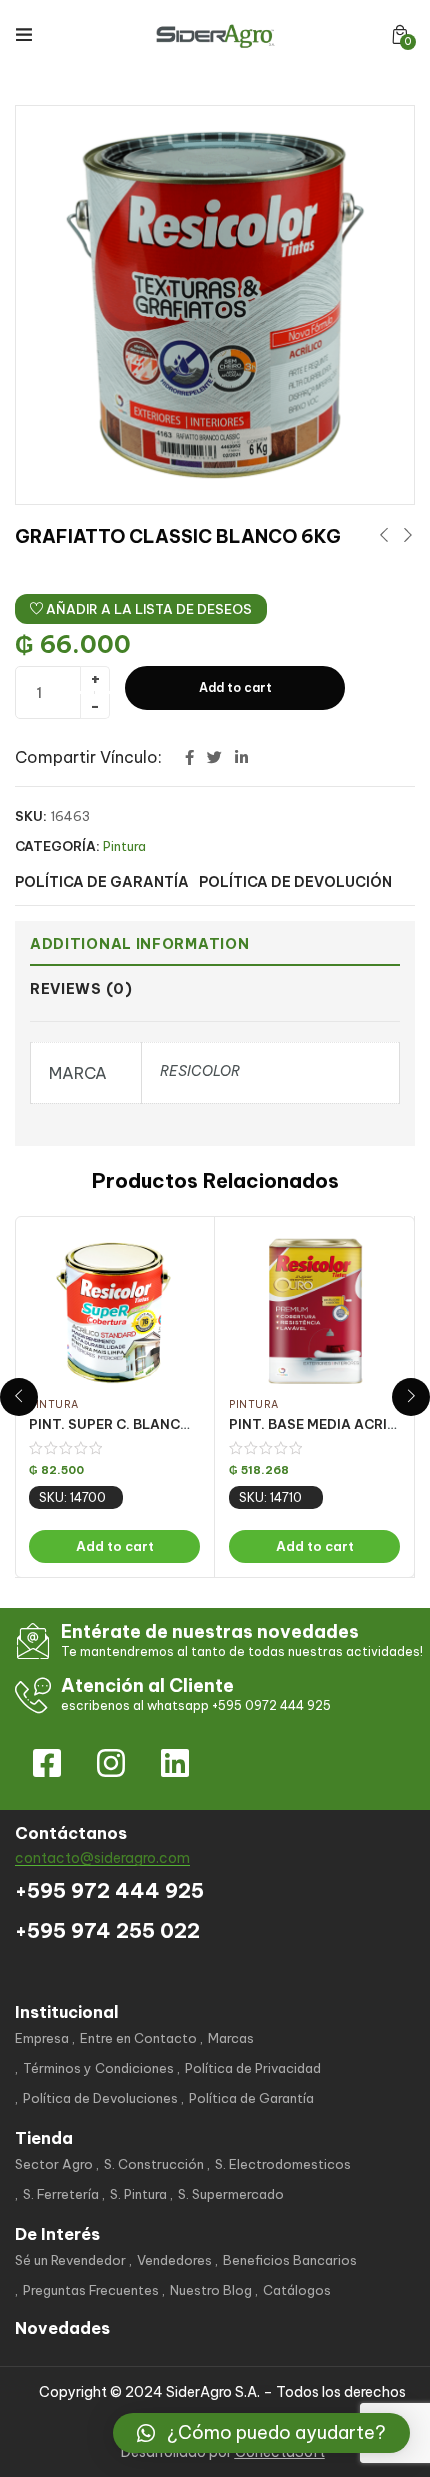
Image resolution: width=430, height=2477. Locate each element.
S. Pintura (138, 2194)
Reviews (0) (81, 989)
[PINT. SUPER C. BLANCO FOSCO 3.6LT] (114, 1310)
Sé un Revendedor (70, 2260)
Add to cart (235, 687)
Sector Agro (54, 2164)
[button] (400, 34)
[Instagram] (111, 1763)
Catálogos (297, 2290)
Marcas (231, 2038)
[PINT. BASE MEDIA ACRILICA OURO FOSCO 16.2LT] (314, 1310)
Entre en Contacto (138, 2038)
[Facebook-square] (47, 1763)
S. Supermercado (231, 2194)
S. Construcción (154, 2164)
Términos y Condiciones (98, 2068)
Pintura (124, 846)
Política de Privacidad (253, 2068)
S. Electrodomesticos (283, 2164)
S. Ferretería (61, 2194)
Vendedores (174, 2260)
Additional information (139, 944)
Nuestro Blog (211, 2290)
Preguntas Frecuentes (91, 2290)
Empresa (42, 2038)
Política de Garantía (251, 2098)
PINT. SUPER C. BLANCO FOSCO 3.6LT (156, 1424)
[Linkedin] (175, 1763)
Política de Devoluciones (100, 2098)
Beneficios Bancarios (290, 2260)
